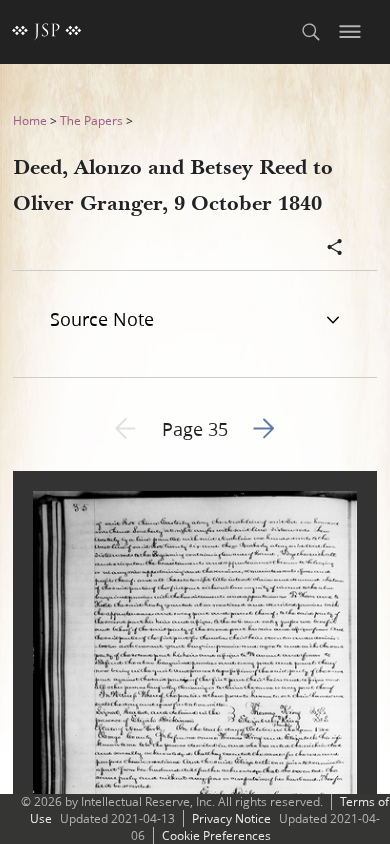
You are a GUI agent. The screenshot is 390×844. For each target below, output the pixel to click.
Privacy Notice (231, 818)
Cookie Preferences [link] (216, 835)
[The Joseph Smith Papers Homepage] (47, 32)
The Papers (91, 120)
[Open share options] (335, 249)
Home (30, 120)
